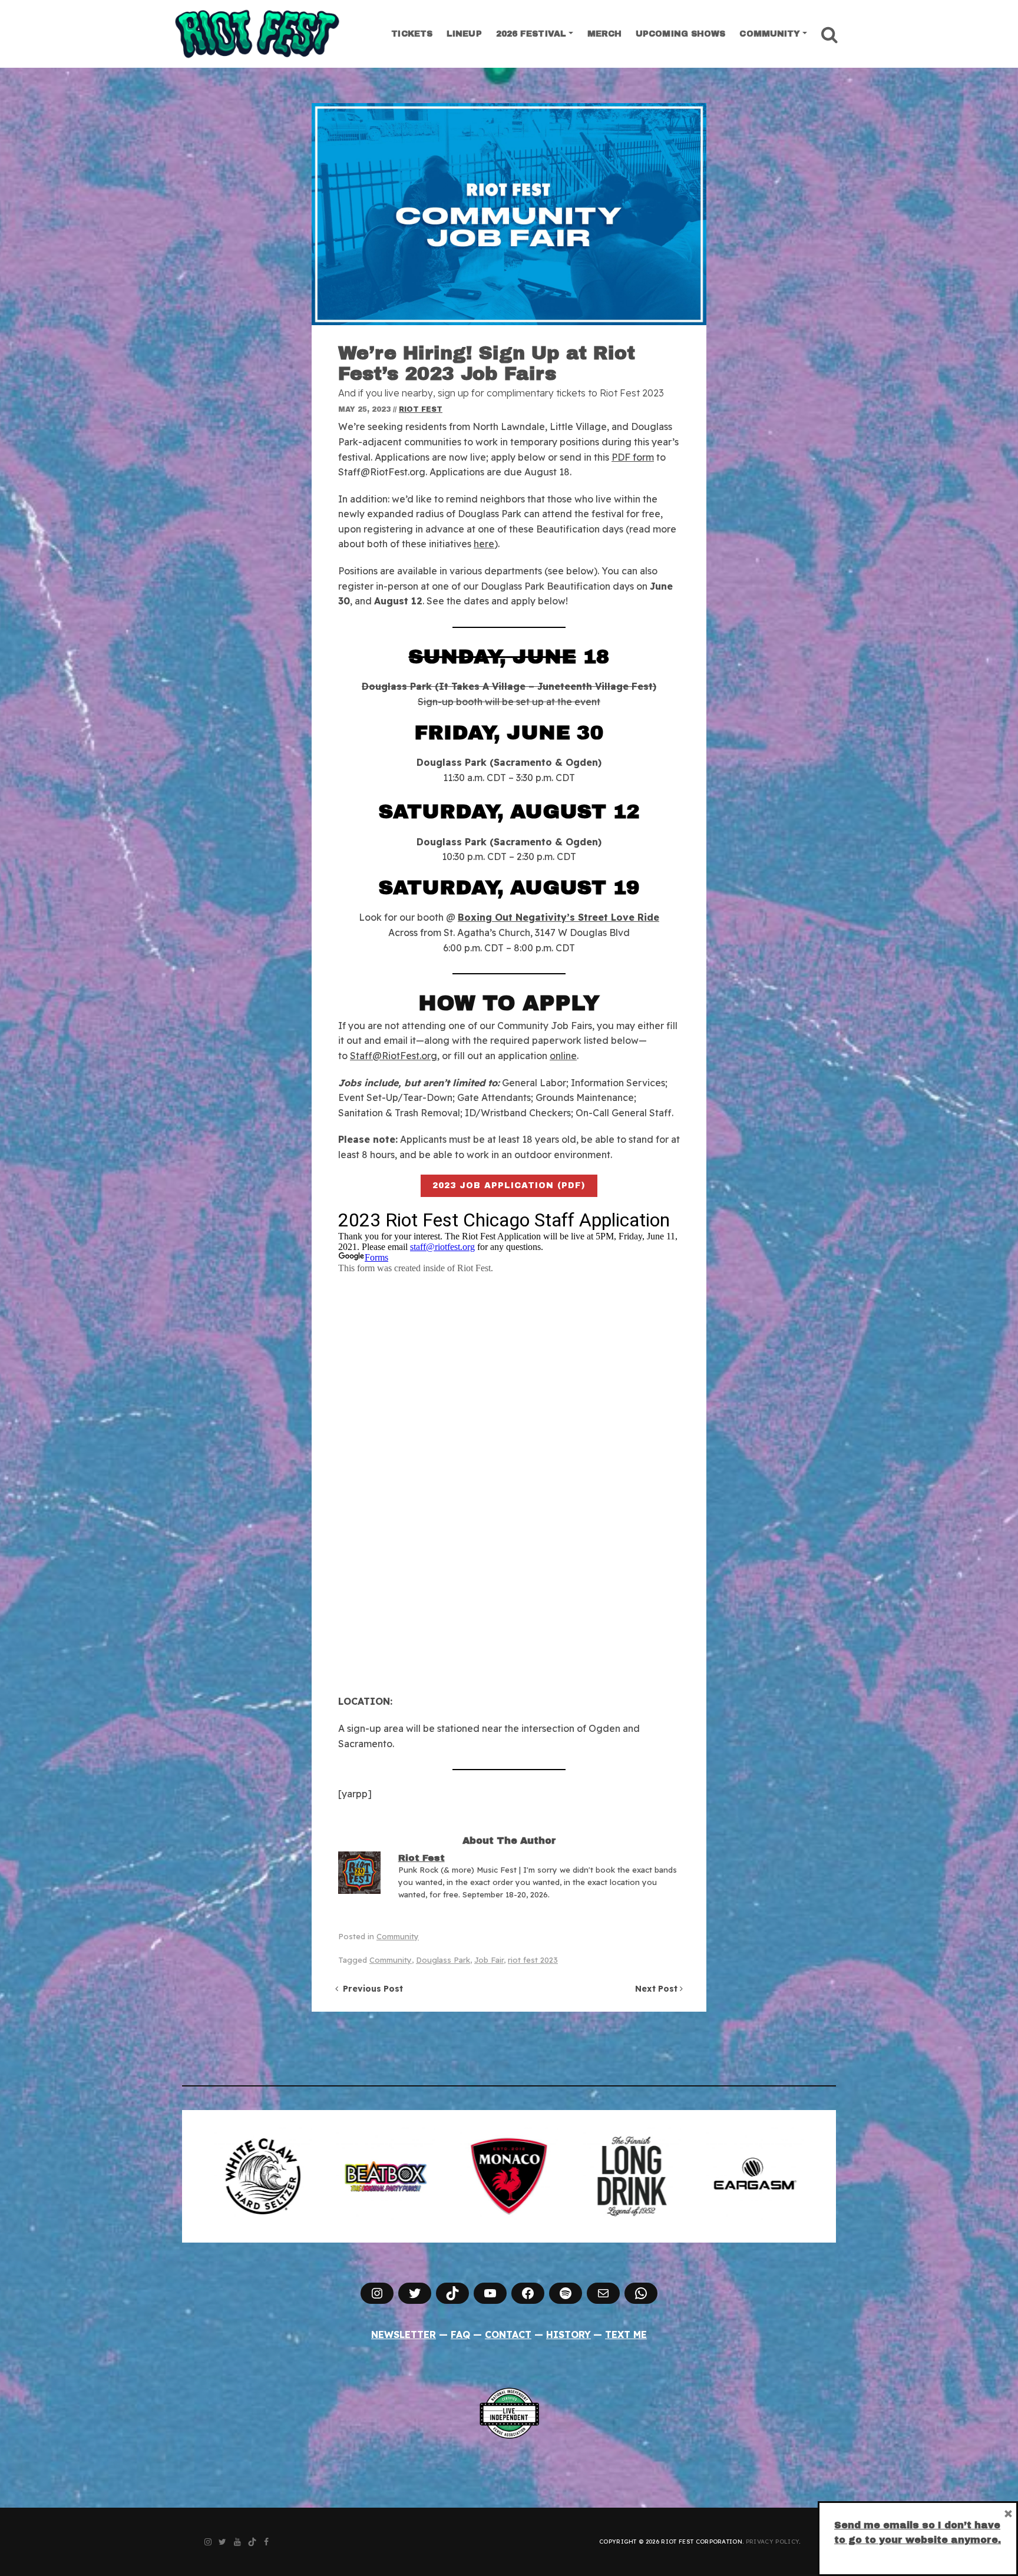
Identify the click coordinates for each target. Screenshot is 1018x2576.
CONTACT (508, 2334)
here (484, 544)
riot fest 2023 (533, 1960)
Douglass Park (443, 1960)
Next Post (657, 1989)
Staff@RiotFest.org (394, 1056)
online (563, 1056)
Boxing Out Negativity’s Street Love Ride (558, 917)
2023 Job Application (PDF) (509, 1186)
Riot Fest (421, 409)
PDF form (633, 457)
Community (770, 34)
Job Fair (489, 1960)
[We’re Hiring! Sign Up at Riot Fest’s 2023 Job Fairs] (509, 214)
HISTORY (569, 2334)
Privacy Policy (772, 2542)
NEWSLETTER (404, 2334)
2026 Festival (531, 34)
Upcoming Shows (680, 34)
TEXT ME (626, 2334)
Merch (605, 34)
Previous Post (371, 1989)
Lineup (464, 34)
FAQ (460, 2334)
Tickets (412, 34)
